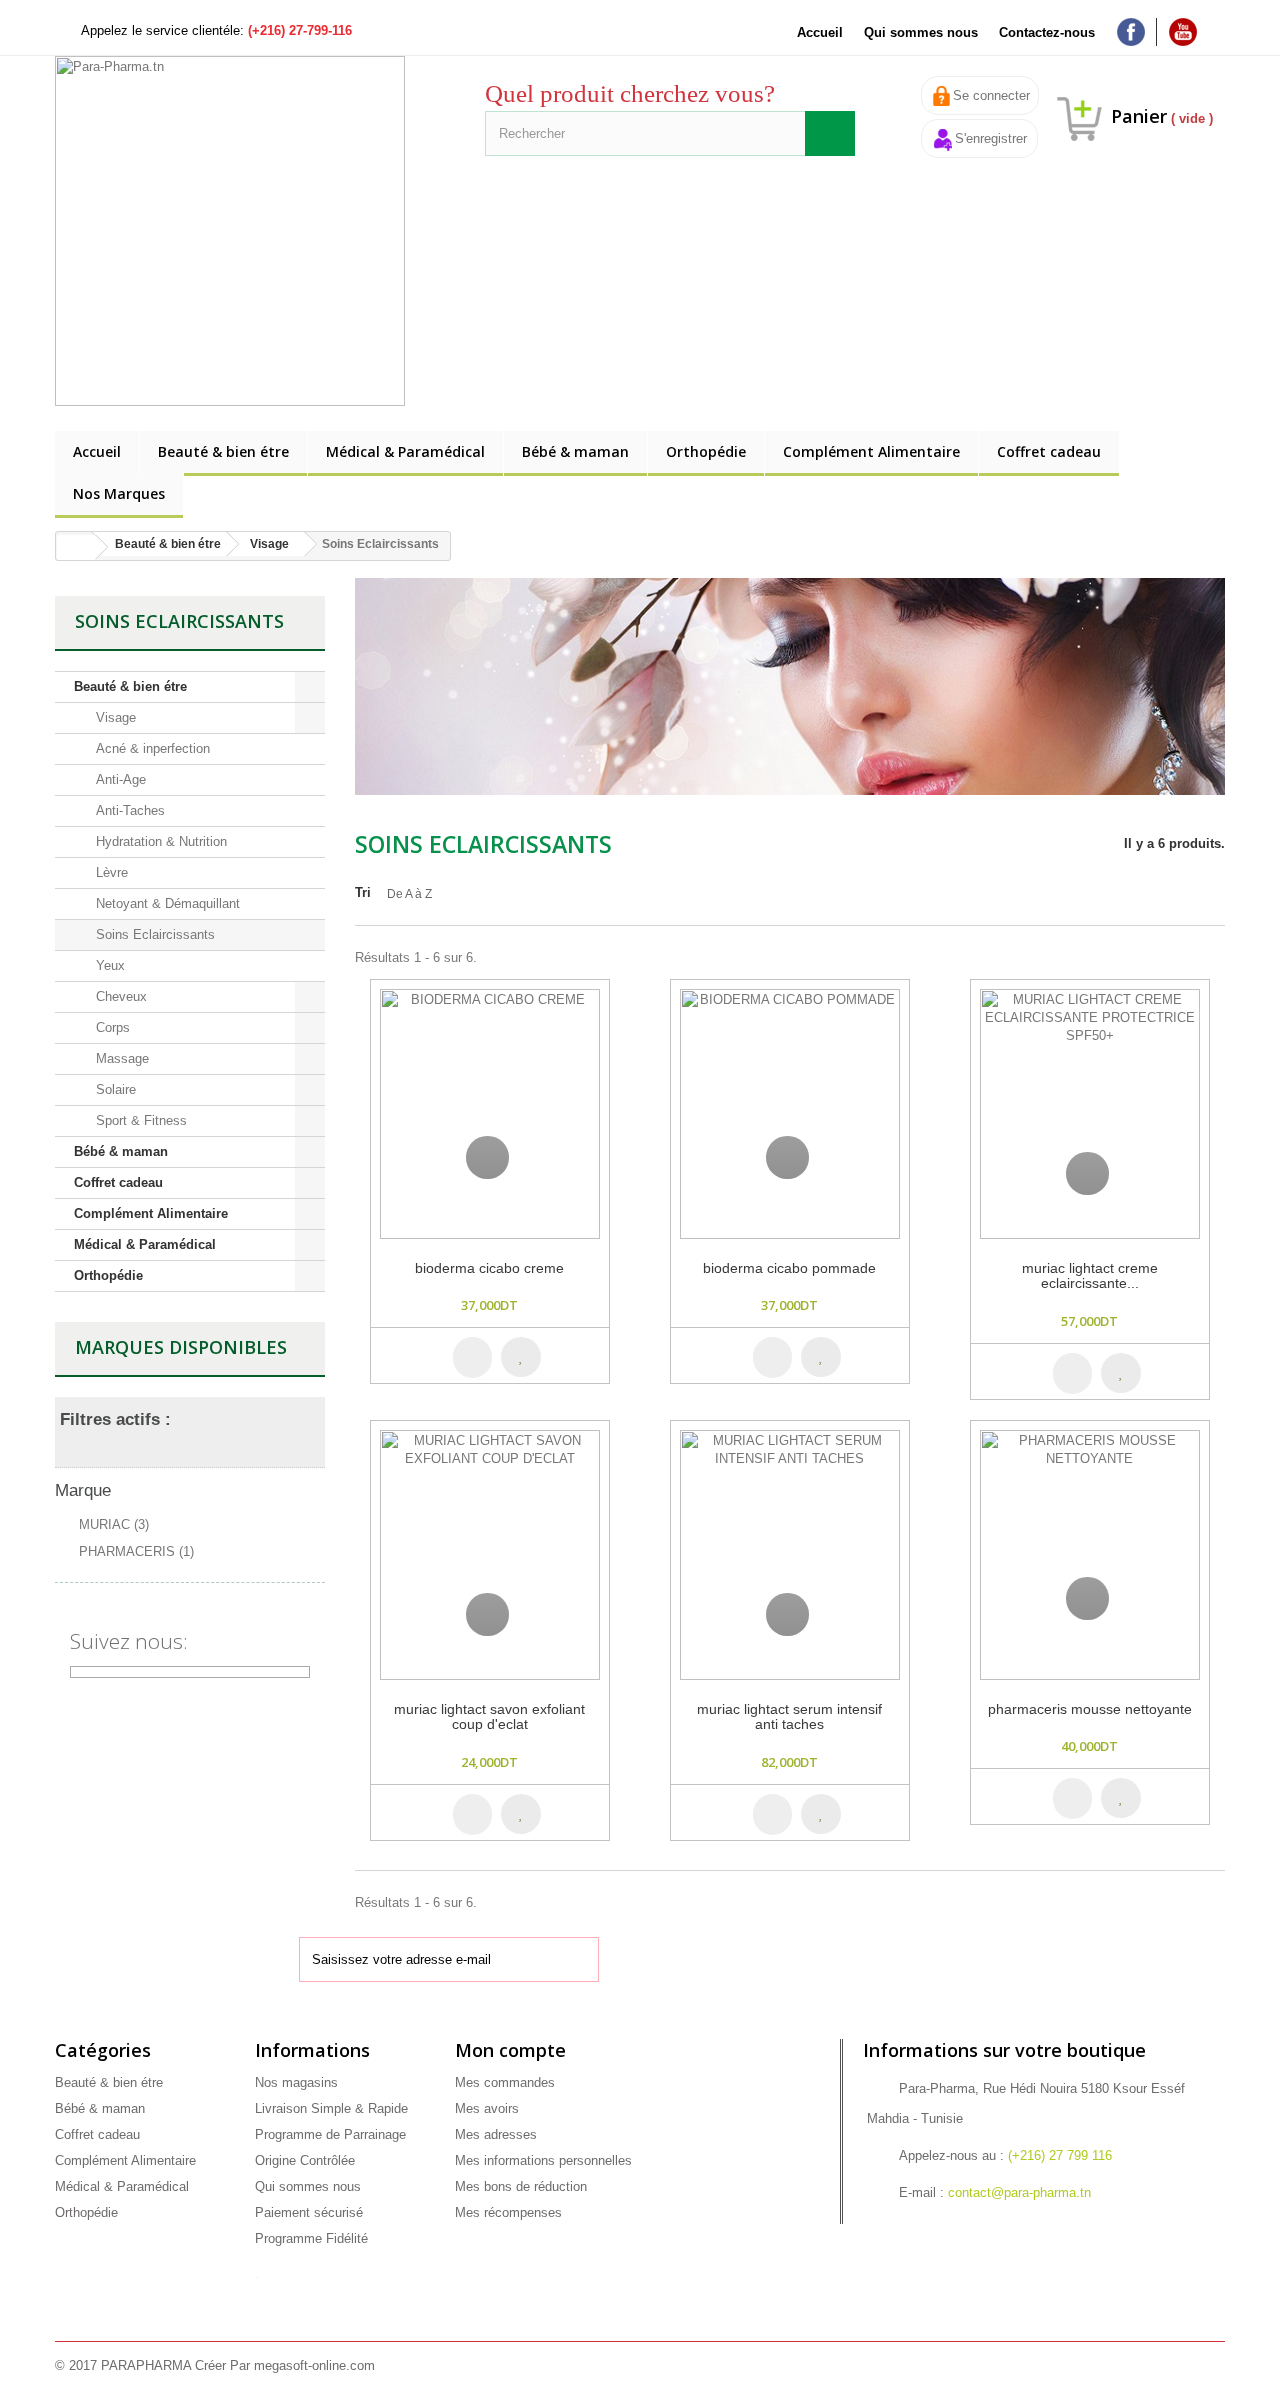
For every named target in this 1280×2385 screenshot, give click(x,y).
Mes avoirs (487, 2108)
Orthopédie (706, 451)
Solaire (114, 1089)
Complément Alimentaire (871, 451)
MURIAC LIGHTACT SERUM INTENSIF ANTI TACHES (789, 1717)
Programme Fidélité (311, 2238)
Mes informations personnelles (543, 2160)
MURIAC (114, 1524)
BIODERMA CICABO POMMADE (789, 1268)
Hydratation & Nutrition (159, 841)
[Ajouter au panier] (472, 1357)
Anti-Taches (128, 810)
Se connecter (991, 95)
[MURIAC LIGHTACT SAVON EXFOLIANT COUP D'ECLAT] (490, 1555)
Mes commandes (505, 2082)
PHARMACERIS (136, 1551)
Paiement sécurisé (309, 2212)
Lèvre (110, 872)
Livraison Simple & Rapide (331, 2108)
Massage (120, 1058)
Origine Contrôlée (305, 2160)
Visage (114, 717)
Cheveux (119, 996)
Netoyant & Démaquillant (166, 903)
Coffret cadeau (1049, 451)
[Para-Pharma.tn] (240, 231)
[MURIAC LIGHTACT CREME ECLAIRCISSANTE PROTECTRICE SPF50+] (1090, 1114)
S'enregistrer (991, 138)
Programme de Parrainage (330, 2134)
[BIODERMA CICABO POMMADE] (790, 1114)
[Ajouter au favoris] (535, 1356)
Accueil (820, 32)
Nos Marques (119, 493)
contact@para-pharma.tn (1019, 2192)
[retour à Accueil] (76, 547)
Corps (111, 1027)
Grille (1177, 907)
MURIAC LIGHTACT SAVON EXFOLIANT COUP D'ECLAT (489, 1717)
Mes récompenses (508, 2212)
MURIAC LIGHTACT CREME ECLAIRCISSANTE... (1090, 1276)
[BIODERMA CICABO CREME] (490, 1114)
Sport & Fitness (139, 1120)
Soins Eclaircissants (153, 934)
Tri (363, 892)
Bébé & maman (575, 451)
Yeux (108, 965)
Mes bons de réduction (521, 2186)
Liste (1213, 907)
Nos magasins (296, 2082)
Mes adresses (496, 2134)
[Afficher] (487, 1157)
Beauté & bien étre (223, 451)
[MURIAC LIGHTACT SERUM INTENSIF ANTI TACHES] (790, 1555)
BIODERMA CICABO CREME (489, 1268)
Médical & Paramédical (405, 451)
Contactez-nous (1047, 32)
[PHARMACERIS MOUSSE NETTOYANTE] (1090, 1555)
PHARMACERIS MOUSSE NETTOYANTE (1090, 1709)
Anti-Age (119, 779)
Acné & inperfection (151, 748)
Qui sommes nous (921, 32)
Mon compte (510, 2050)
